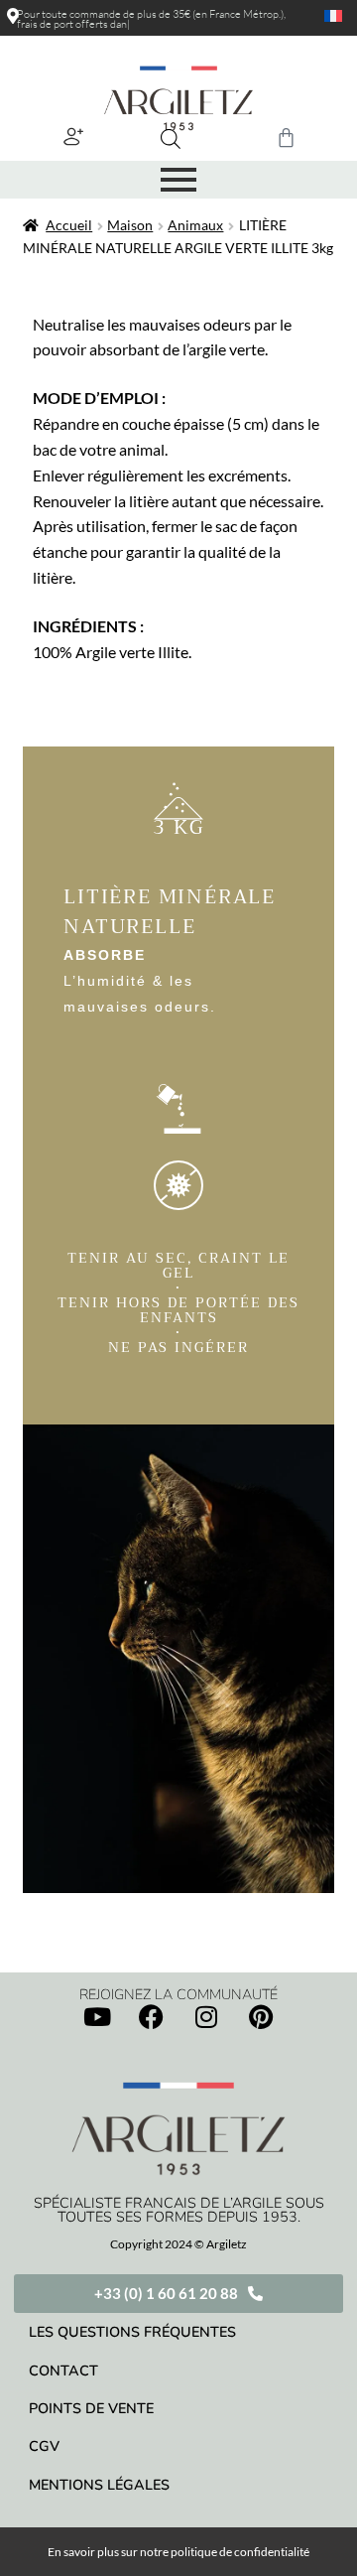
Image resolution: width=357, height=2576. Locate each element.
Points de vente (91, 2408)
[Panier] (286, 137)
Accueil (69, 225)
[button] (74, 136)
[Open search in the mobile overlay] (171, 138)
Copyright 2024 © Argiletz (178, 2244)
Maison (130, 225)
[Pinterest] (261, 2016)
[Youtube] (97, 2016)
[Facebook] (152, 2016)
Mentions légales (99, 2485)
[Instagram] (206, 2016)
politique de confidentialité (240, 2552)
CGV (44, 2446)
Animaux (195, 225)
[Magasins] (13, 16)
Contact (63, 2371)
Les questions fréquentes (132, 2332)
